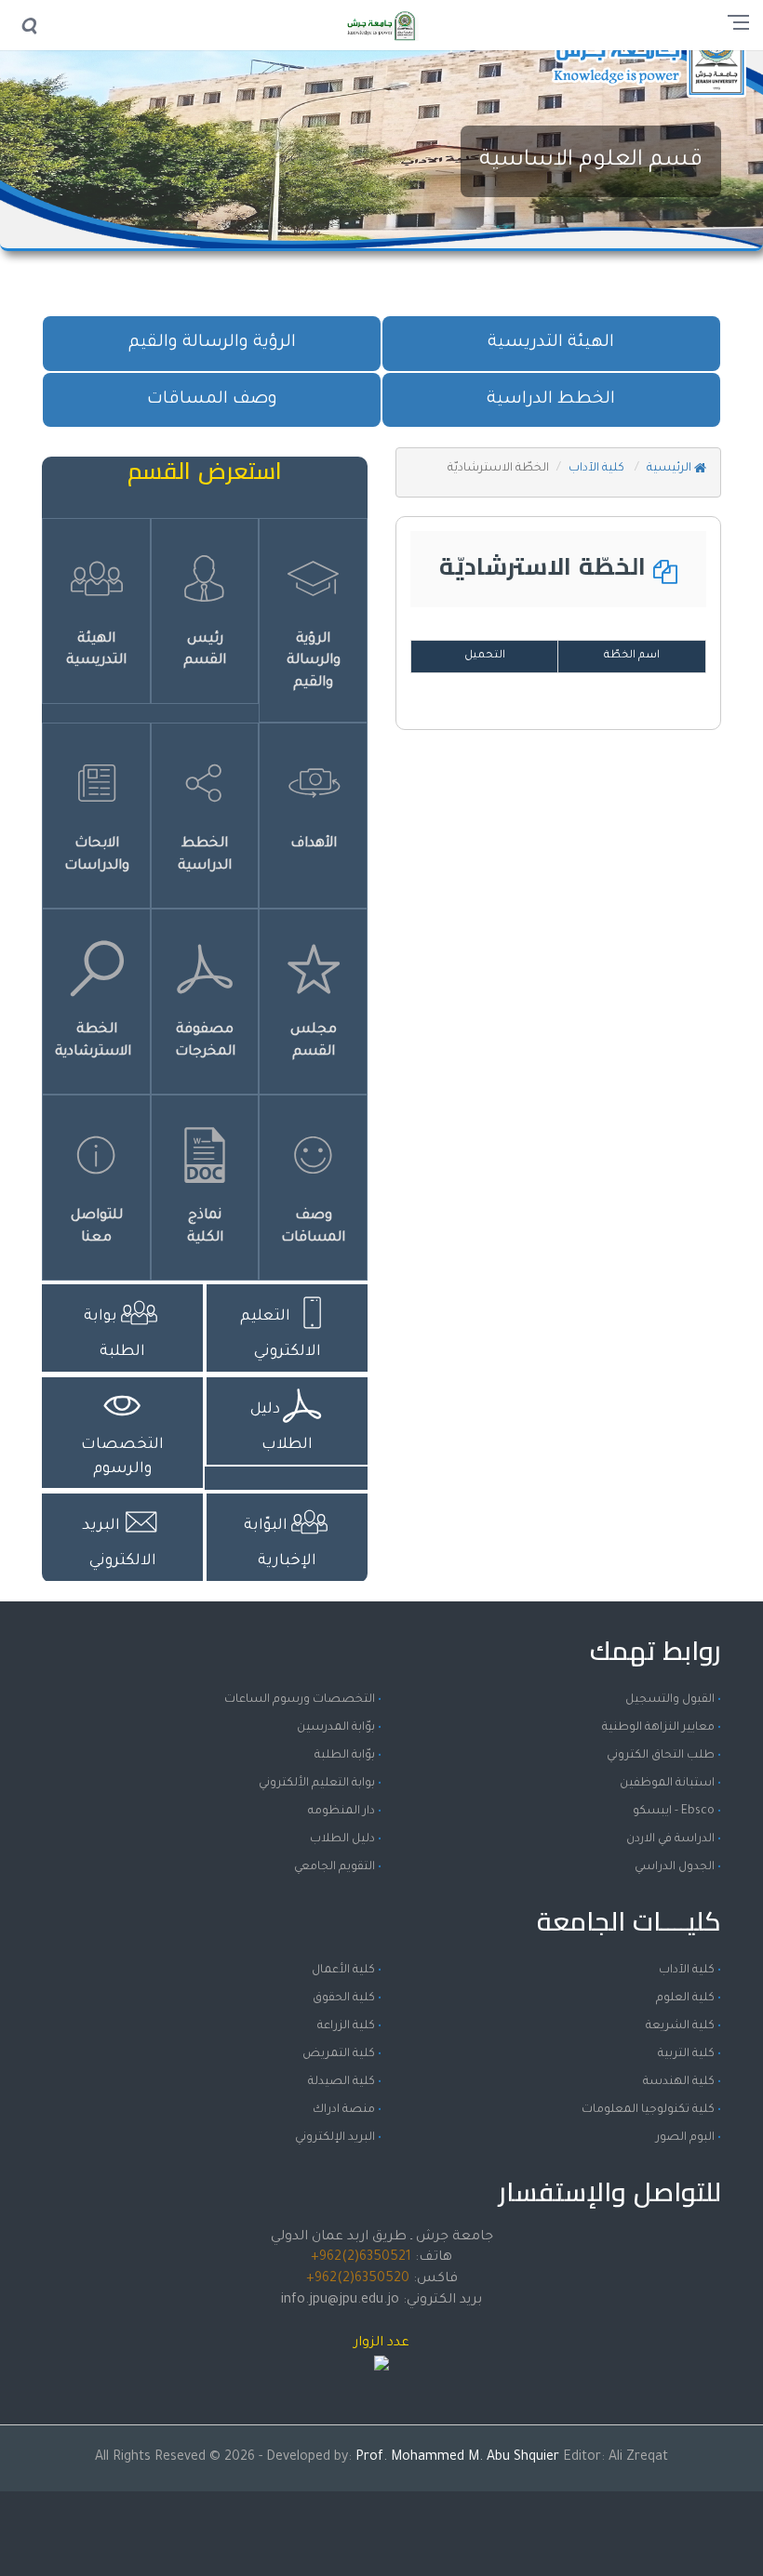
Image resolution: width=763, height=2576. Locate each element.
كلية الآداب (598, 469)
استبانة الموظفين (667, 1784)
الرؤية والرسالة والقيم (212, 343)
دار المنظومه (341, 1812)
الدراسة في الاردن (670, 1839)
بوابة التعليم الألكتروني (317, 1784)
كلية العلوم (685, 1998)
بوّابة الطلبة (345, 1756)
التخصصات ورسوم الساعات (300, 1700)
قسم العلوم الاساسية (591, 161)
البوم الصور (685, 2138)
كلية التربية (686, 2054)
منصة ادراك (344, 2110)
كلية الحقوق (344, 1998)
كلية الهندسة (679, 2082)
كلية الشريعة (680, 2026)
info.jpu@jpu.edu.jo (340, 2301)
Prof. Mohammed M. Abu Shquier (459, 2458)
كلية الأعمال (343, 1971)
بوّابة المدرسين (336, 1728)
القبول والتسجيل (670, 1700)
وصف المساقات (212, 400)
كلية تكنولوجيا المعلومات (648, 2110)
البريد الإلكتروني (335, 2138)
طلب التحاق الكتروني (661, 1756)
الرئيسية (670, 469)
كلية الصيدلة (341, 2082)
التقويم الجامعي (335, 1867)
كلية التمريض (339, 2054)
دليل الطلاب (342, 1839)
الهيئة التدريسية (551, 343)
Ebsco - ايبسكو (674, 1812)
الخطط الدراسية (551, 400)
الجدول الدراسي (675, 1867)
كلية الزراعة (346, 2026)
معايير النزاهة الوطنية (658, 1728)
